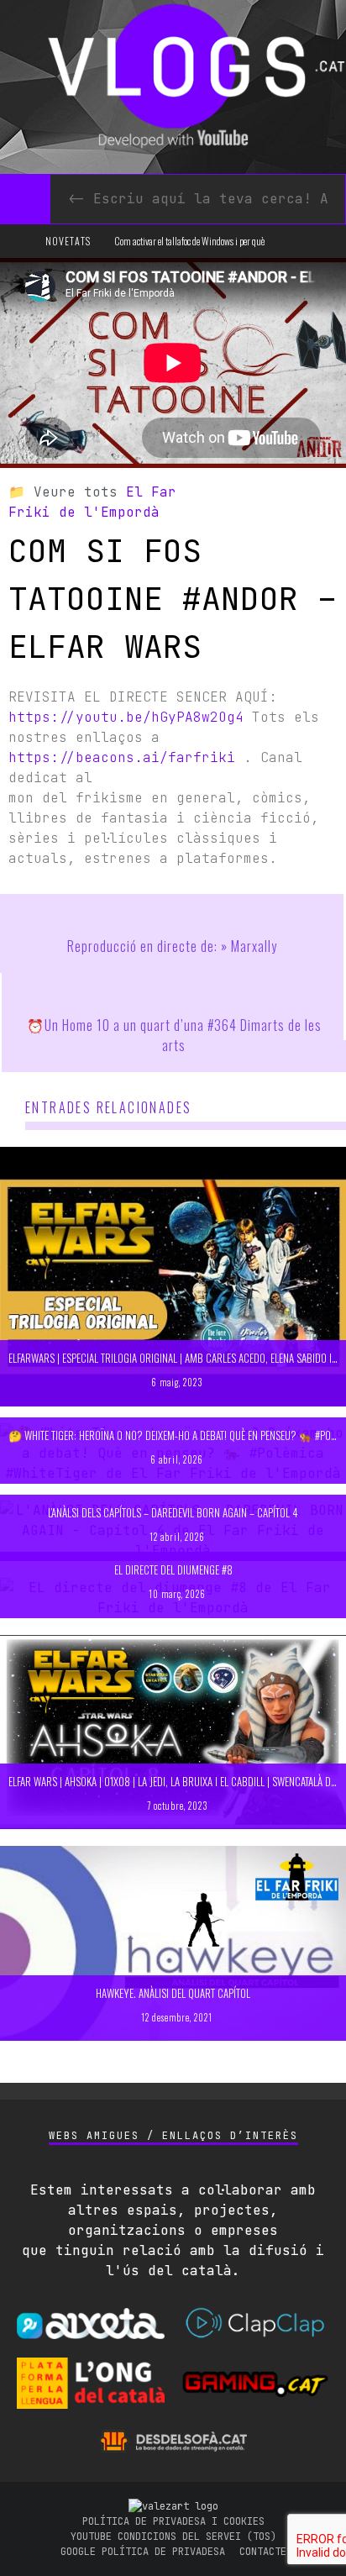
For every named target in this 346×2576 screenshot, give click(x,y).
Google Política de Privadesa (143, 2552)
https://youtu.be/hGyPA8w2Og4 (126, 717)
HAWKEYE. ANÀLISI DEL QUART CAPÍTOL (173, 1993)
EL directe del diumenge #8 (173, 1569)
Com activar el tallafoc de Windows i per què (189, 241)
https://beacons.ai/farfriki (122, 757)
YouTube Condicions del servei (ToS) (173, 2537)
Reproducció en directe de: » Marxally (172, 946)
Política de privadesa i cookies (173, 2521)
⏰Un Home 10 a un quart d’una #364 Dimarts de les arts (174, 1035)
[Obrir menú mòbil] (21, 241)
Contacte (263, 2552)
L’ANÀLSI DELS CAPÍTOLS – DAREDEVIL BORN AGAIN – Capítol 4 (173, 1512)
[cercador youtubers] (25, 199)
